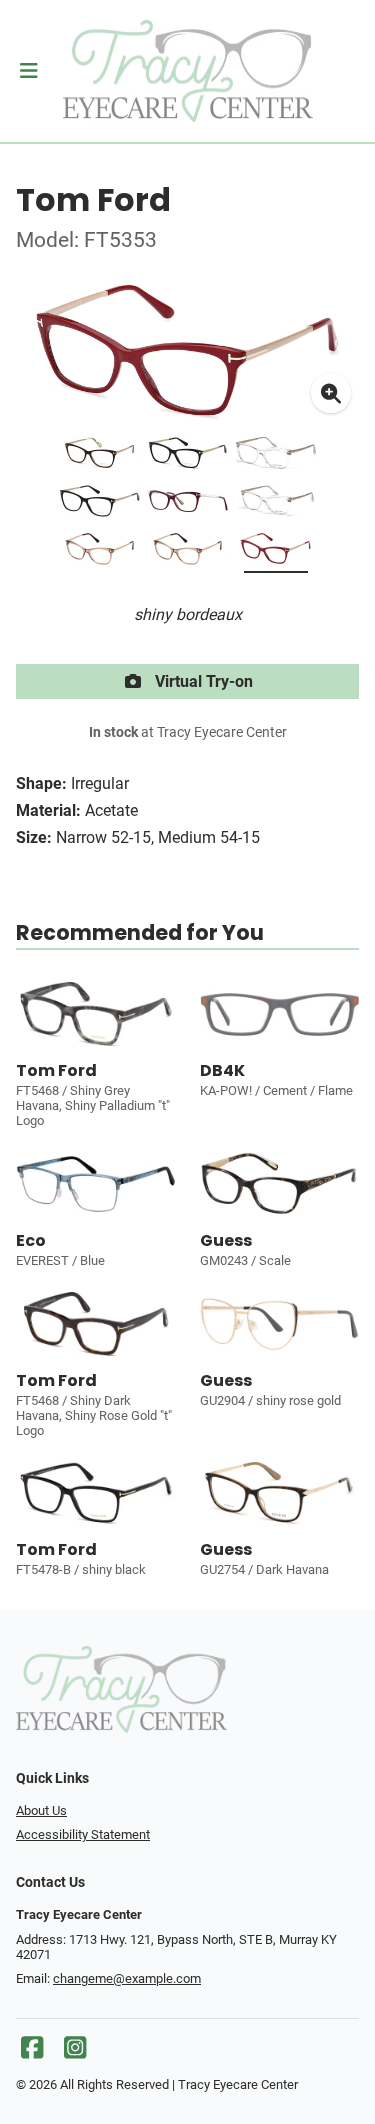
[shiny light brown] (100, 553)
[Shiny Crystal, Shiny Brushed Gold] (276, 457)
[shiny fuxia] (188, 505)
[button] (28, 71)
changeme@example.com (127, 1978)
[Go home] (187, 71)
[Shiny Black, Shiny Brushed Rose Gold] (100, 505)
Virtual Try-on (202, 681)
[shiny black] (188, 457)
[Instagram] (75, 2052)
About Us (41, 1810)
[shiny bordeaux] (276, 553)
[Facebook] (32, 2052)
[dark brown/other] (100, 457)
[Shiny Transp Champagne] (188, 553)
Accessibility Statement (83, 1834)
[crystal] (276, 505)
